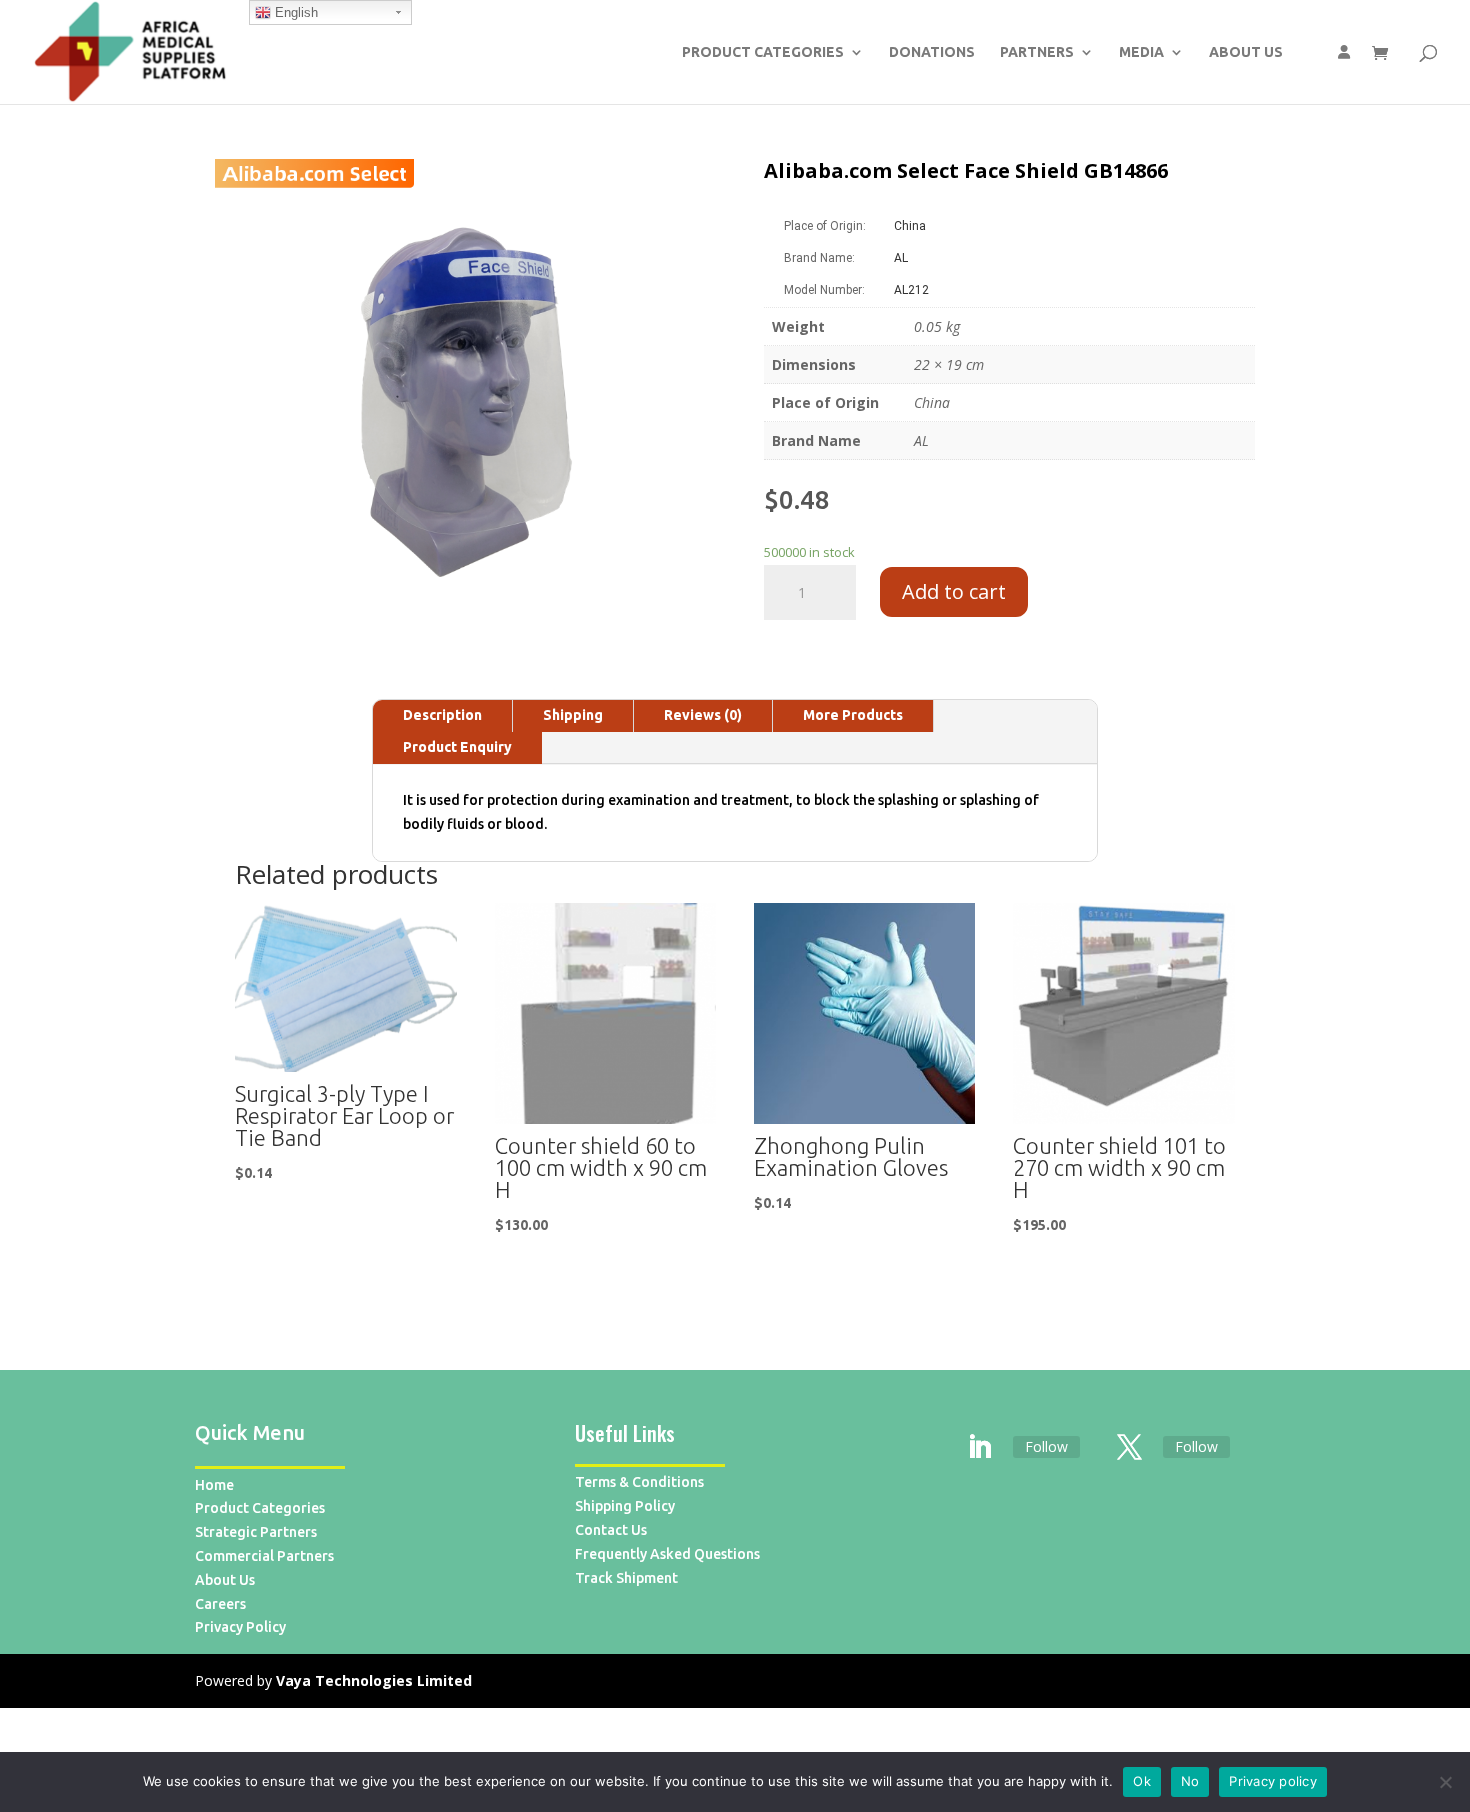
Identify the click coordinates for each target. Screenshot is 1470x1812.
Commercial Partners (264, 1556)
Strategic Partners (256, 1532)
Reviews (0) (703, 715)
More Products (853, 715)
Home (214, 1485)
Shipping (573, 715)
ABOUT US (1246, 52)
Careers (220, 1604)
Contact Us (611, 1530)
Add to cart (954, 591)
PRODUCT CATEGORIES (763, 52)
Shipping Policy (625, 1506)
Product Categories (260, 1508)
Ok (1142, 1781)
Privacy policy (1273, 1781)
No (1190, 1781)
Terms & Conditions (639, 1482)
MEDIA (1141, 52)
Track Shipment (626, 1578)
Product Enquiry (457, 747)
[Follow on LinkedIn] (980, 1448)
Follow (1046, 1446)
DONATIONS (932, 52)
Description (442, 715)
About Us (225, 1580)
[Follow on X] (1130, 1448)
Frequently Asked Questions (667, 1554)
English (294, 12)
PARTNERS (1037, 52)
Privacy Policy (240, 1627)
